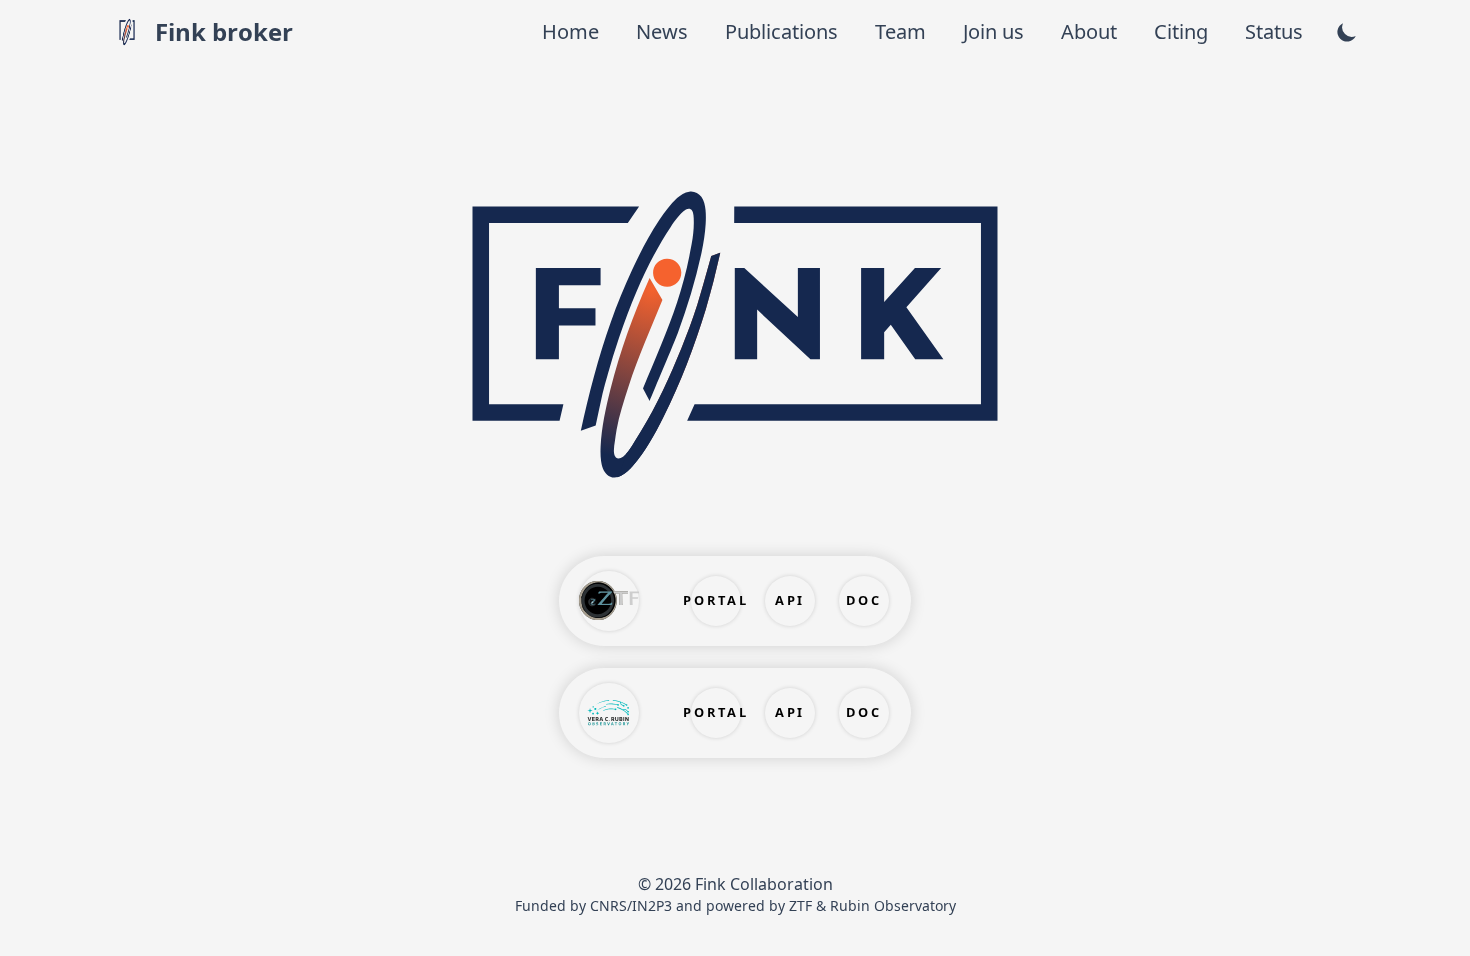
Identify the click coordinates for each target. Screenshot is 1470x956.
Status (1274, 31)
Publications (784, 31)
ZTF (800, 905)
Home (573, 31)
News (664, 31)
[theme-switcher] (1347, 32)
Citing (1183, 31)
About (1091, 31)
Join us (996, 31)
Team (903, 31)
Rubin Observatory (893, 905)
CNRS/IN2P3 (631, 905)
